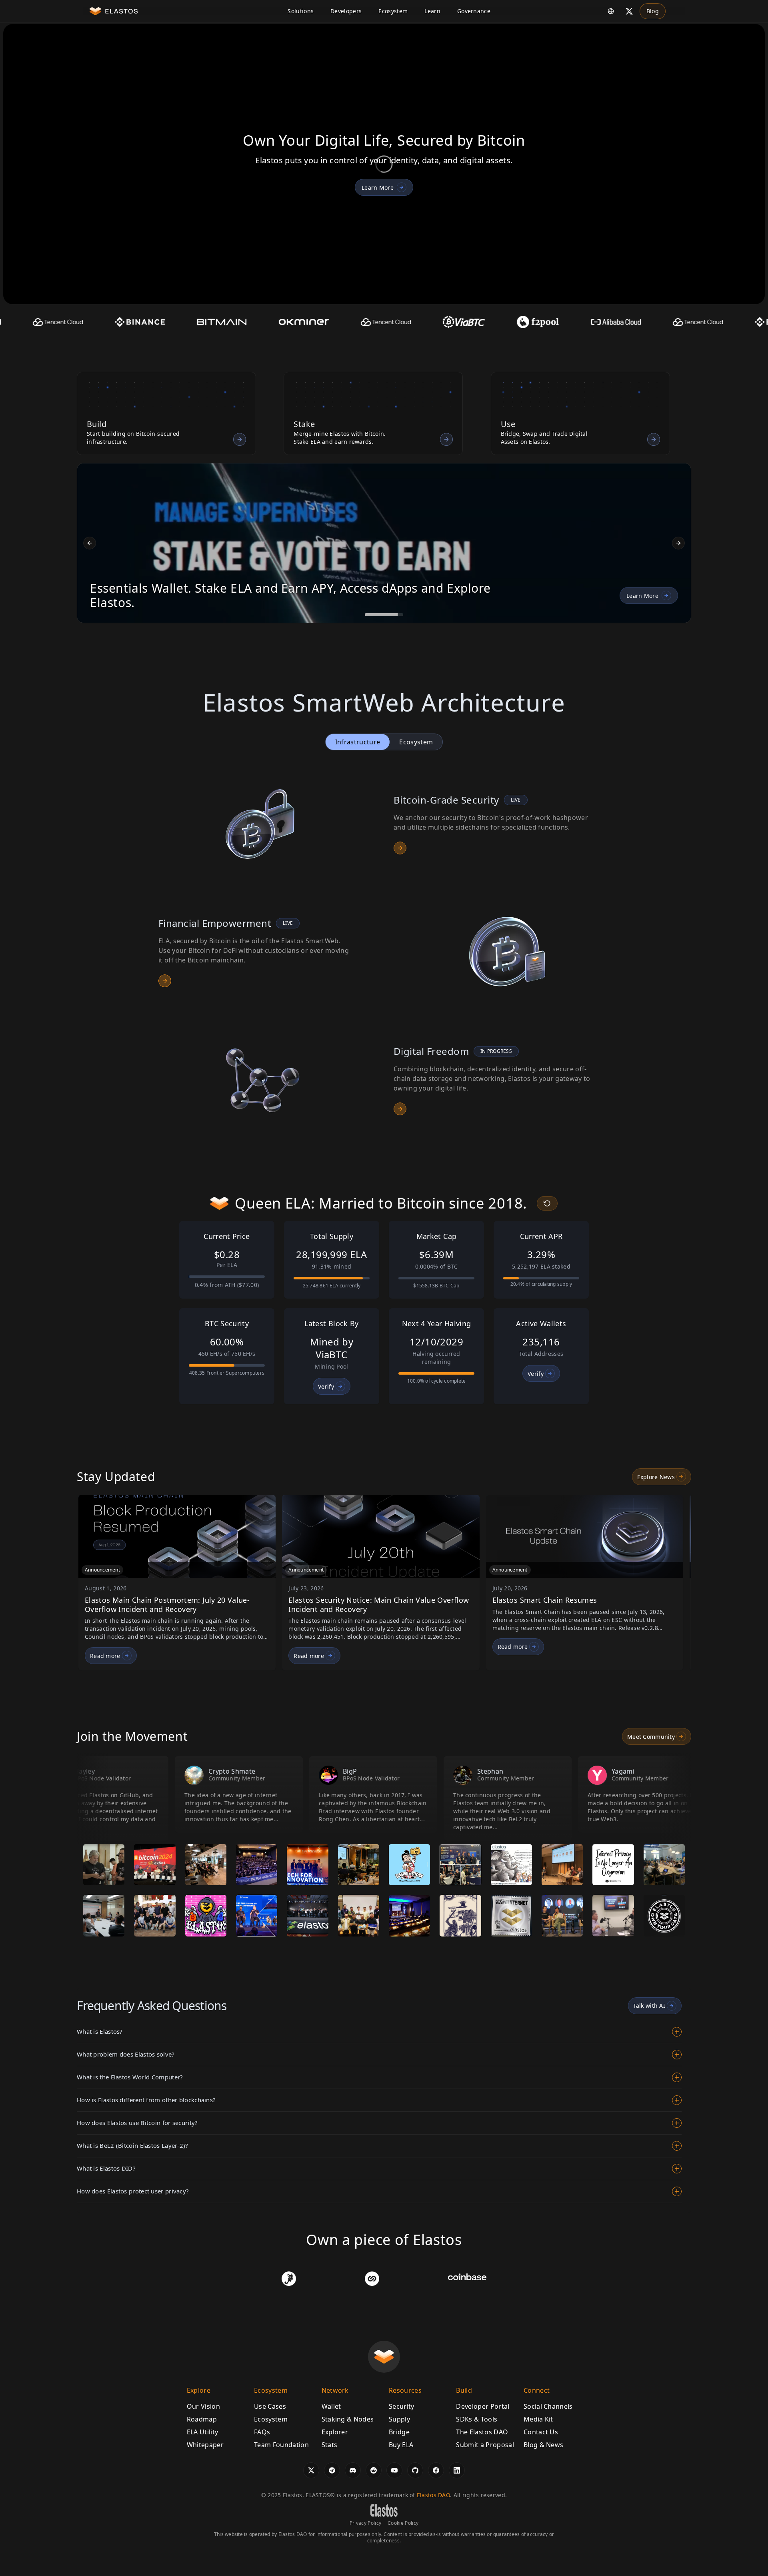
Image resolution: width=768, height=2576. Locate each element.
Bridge (399, 2432)
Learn (432, 11)
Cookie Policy (403, 2523)
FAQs (262, 2432)
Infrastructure (358, 742)
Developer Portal (483, 2406)
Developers (346, 11)
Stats (330, 2445)
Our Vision (203, 2406)
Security (402, 2406)
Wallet (331, 2406)
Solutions (301, 11)
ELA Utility (203, 2432)
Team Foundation (281, 2445)
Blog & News (544, 2445)
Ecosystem (393, 11)
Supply (399, 2419)
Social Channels (548, 2406)
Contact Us (541, 2432)
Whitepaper (205, 2445)
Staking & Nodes (348, 2419)
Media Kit (538, 2419)
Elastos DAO (433, 2495)
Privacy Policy (365, 2523)
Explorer (335, 2432)
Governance (474, 11)
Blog (653, 11)
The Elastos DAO (482, 2432)
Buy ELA (401, 2445)
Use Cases (270, 2406)
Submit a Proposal (485, 2445)
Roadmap (202, 2419)
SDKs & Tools (477, 2419)
